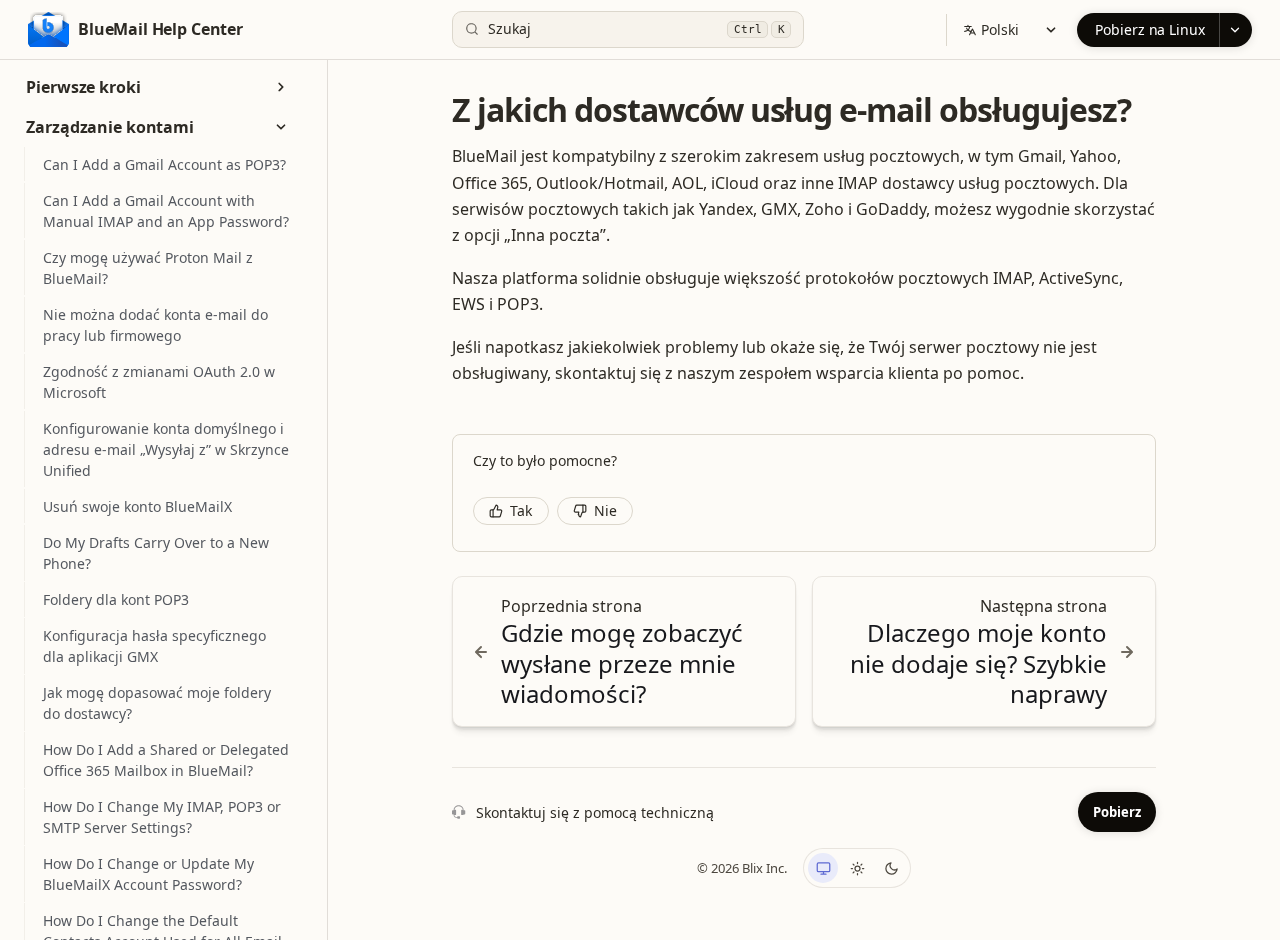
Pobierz (1117, 812)
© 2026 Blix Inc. (742, 868)
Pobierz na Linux (1150, 29)
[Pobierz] (1235, 30)
